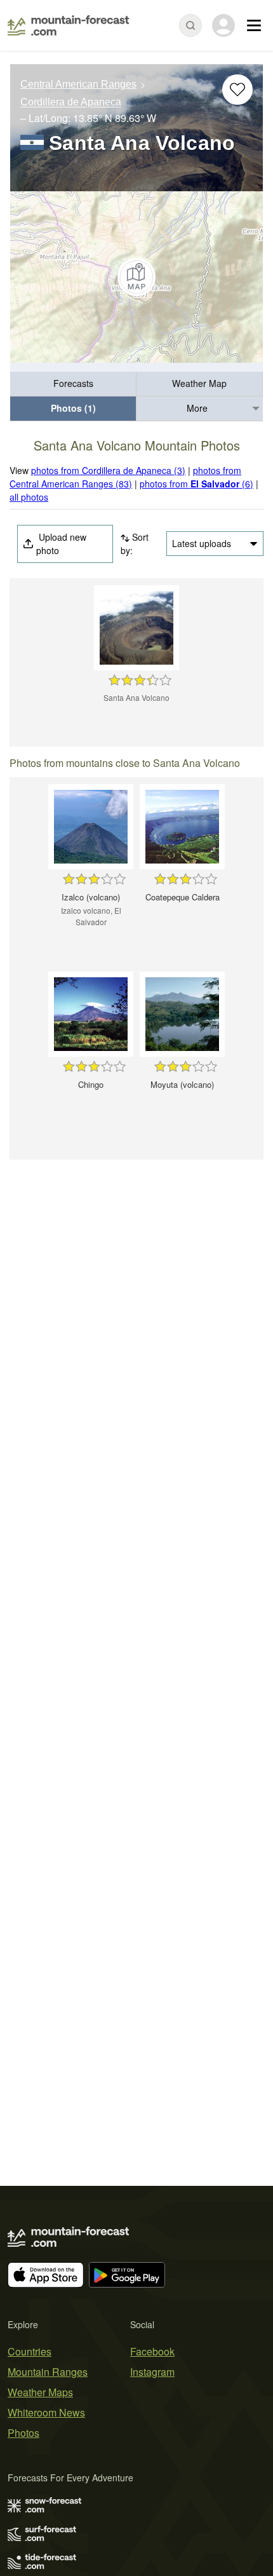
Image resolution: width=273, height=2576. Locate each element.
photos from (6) (196, 484)
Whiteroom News (46, 2412)
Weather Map (199, 383)
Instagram (152, 2372)
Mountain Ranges (48, 2372)
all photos (29, 497)
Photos (23, 2433)
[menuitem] (73, 384)
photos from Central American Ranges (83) (125, 477)
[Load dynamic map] (136, 277)
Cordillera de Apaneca (71, 103)
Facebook (152, 2351)
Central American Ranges (78, 84)
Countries (30, 2351)
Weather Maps (40, 2392)
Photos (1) (73, 408)
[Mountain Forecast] (68, 25)
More (197, 408)
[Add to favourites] (237, 90)
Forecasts (73, 383)
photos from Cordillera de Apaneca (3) (108, 470)
